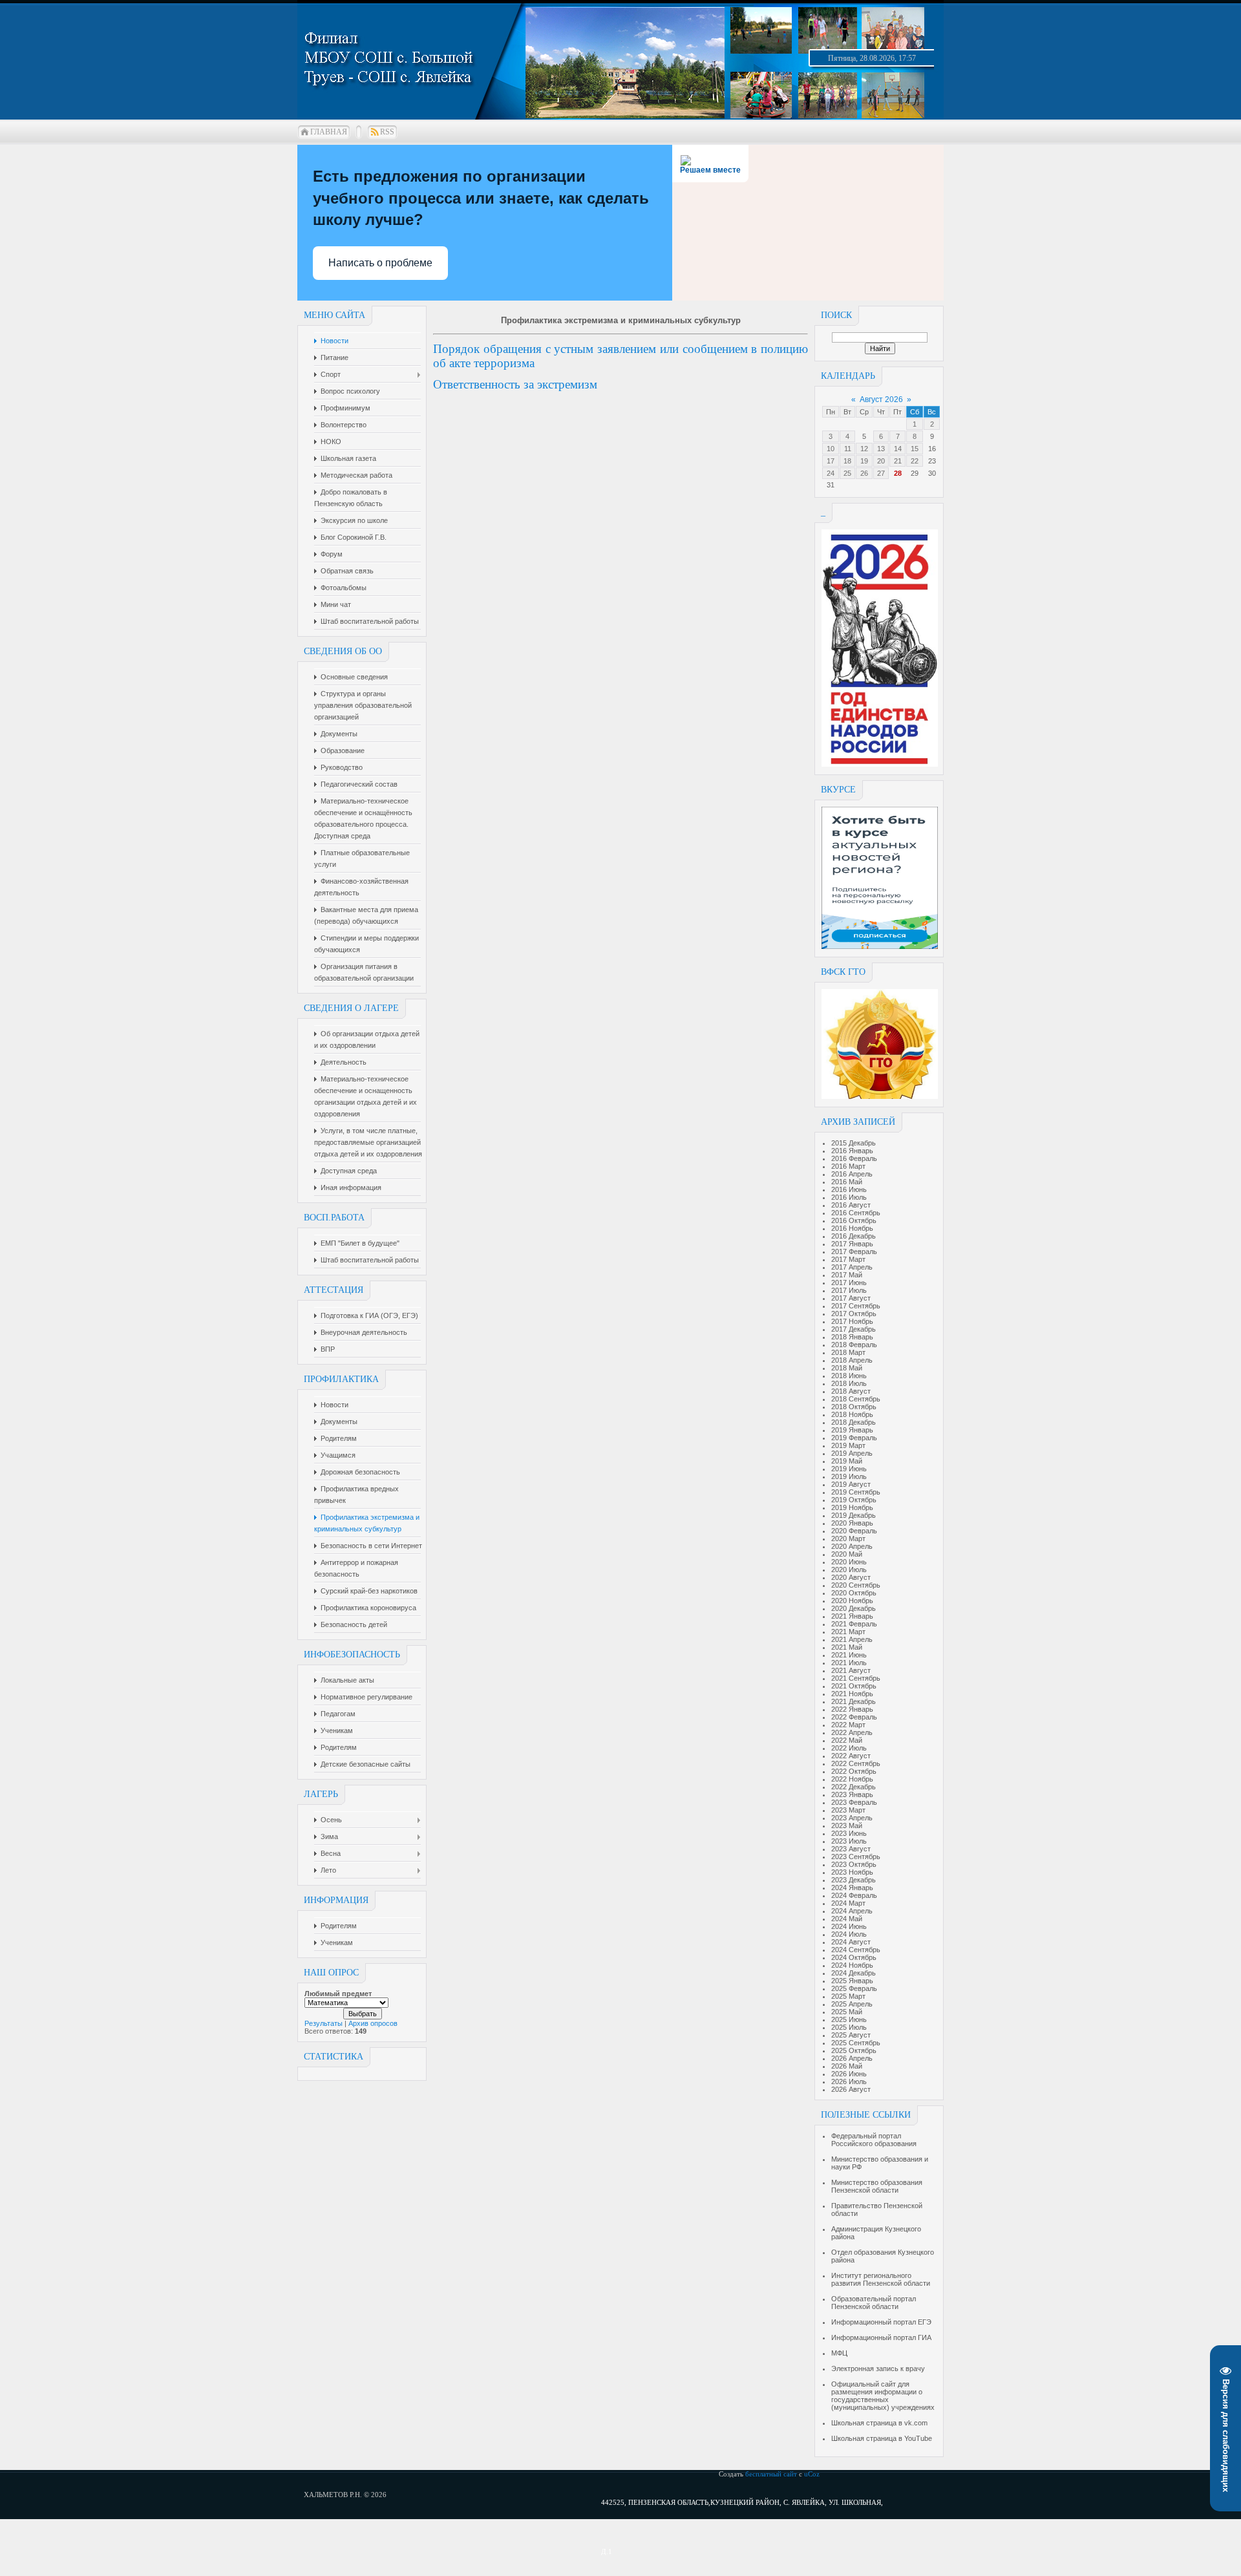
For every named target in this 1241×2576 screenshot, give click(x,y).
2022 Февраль (854, 1717)
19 (864, 461)
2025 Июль (849, 2027)
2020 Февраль (854, 1531)
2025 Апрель (852, 2004)
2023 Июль (849, 1841)
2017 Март (848, 1259)
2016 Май (847, 1182)
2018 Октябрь (854, 1407)
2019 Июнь (849, 1469)
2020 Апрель (852, 1546)
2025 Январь (852, 1981)
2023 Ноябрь (852, 1872)
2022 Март (848, 1725)
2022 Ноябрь (852, 1779)
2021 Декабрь (854, 1701)
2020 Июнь (849, 1562)
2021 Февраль (854, 1624)
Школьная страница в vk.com (879, 2423)
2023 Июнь (849, 1833)
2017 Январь (852, 1244)
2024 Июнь (849, 1926)
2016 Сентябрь (856, 1213)
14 (898, 449)
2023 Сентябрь (856, 1857)
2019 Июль (849, 1476)
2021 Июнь (849, 1655)
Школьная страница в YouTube (882, 2438)
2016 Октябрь (854, 1220)
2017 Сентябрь (856, 1306)
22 (915, 461)
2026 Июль (849, 2081)
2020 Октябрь (854, 1593)
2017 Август (851, 1298)
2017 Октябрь (854, 1314)
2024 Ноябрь (852, 1965)
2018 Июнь (849, 1376)
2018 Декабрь (854, 1422)
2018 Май (847, 1368)
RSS (387, 132)
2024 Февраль (854, 1895)
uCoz (812, 2474)
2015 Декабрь (854, 1143)
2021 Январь (852, 1616)
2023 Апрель (852, 1818)
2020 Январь (852, 1523)
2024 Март (848, 1903)
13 (881, 449)
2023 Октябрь (854, 1864)
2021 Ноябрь (852, 1694)
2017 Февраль (854, 1251)
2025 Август (851, 2035)
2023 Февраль (854, 1802)
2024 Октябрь (854, 1957)
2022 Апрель (852, 1732)
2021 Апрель (852, 1639)
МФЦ (839, 2353)
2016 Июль (849, 1197)
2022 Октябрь (854, 1771)
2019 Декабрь (854, 1515)
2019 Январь (852, 1430)
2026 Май (847, 2066)
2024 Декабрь (854, 1973)
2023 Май (847, 1826)
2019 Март (848, 1445)
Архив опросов (373, 2023)
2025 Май (847, 2012)
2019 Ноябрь (852, 1507)
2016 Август (851, 1205)
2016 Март (848, 1166)
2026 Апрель (852, 2058)
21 (898, 461)
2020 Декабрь (854, 1608)
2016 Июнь (849, 1189)
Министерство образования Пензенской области (877, 2186)
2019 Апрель (852, 1453)
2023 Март (848, 1810)
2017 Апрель (852, 1267)
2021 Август (851, 1670)
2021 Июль (849, 1663)
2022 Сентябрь (856, 1763)
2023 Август (851, 1849)
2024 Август (851, 1942)
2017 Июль (849, 1290)
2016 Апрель (852, 1174)
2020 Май (847, 1554)
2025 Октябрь (854, 2050)
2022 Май (847, 1740)
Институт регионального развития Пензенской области (881, 2279)
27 (881, 473)
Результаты (324, 2023)
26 (864, 473)
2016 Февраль (854, 1158)
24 (831, 473)
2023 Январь (852, 1794)
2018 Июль (849, 1383)
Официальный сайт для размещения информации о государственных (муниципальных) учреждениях (883, 2396)
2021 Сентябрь (856, 1678)
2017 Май (847, 1275)
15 (915, 449)
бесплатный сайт (771, 2474)
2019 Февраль (854, 1438)
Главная (329, 132)
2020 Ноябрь (852, 1601)
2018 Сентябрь (856, 1399)
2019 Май (847, 1461)
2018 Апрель (852, 1360)
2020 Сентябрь (856, 1585)
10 (831, 449)
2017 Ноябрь (852, 1321)
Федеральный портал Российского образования (874, 2140)
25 (847, 473)
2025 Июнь (849, 2019)
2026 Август (851, 2089)
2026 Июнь (849, 2074)
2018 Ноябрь (852, 1414)
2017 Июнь (849, 1283)
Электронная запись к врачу (878, 2368)
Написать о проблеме (380, 263)
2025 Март (848, 1996)
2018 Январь (852, 1337)
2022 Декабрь (854, 1787)
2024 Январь (852, 1888)
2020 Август (851, 1577)
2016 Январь (852, 1151)
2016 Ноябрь (852, 1228)
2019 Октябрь (854, 1500)
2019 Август (851, 1484)
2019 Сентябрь (856, 1492)
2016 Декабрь (854, 1236)
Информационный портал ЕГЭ (881, 2322)
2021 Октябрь (854, 1686)
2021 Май (847, 1647)
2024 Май (847, 1919)
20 (881, 461)
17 (831, 461)
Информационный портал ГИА (881, 2337)
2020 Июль (849, 1570)
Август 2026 (881, 399)
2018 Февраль (854, 1345)
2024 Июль (849, 1934)
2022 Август (851, 1756)
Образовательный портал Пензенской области (874, 2303)
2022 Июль (849, 1748)
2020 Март (848, 1538)
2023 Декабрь (854, 1880)
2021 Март (848, 1632)
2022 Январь (852, 1709)
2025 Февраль (854, 1988)
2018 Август (851, 1391)
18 (847, 461)
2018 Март (848, 1352)
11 (848, 449)
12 (864, 449)
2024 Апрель (852, 1911)
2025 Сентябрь (856, 2043)
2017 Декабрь (854, 1329)
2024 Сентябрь (856, 1950)
